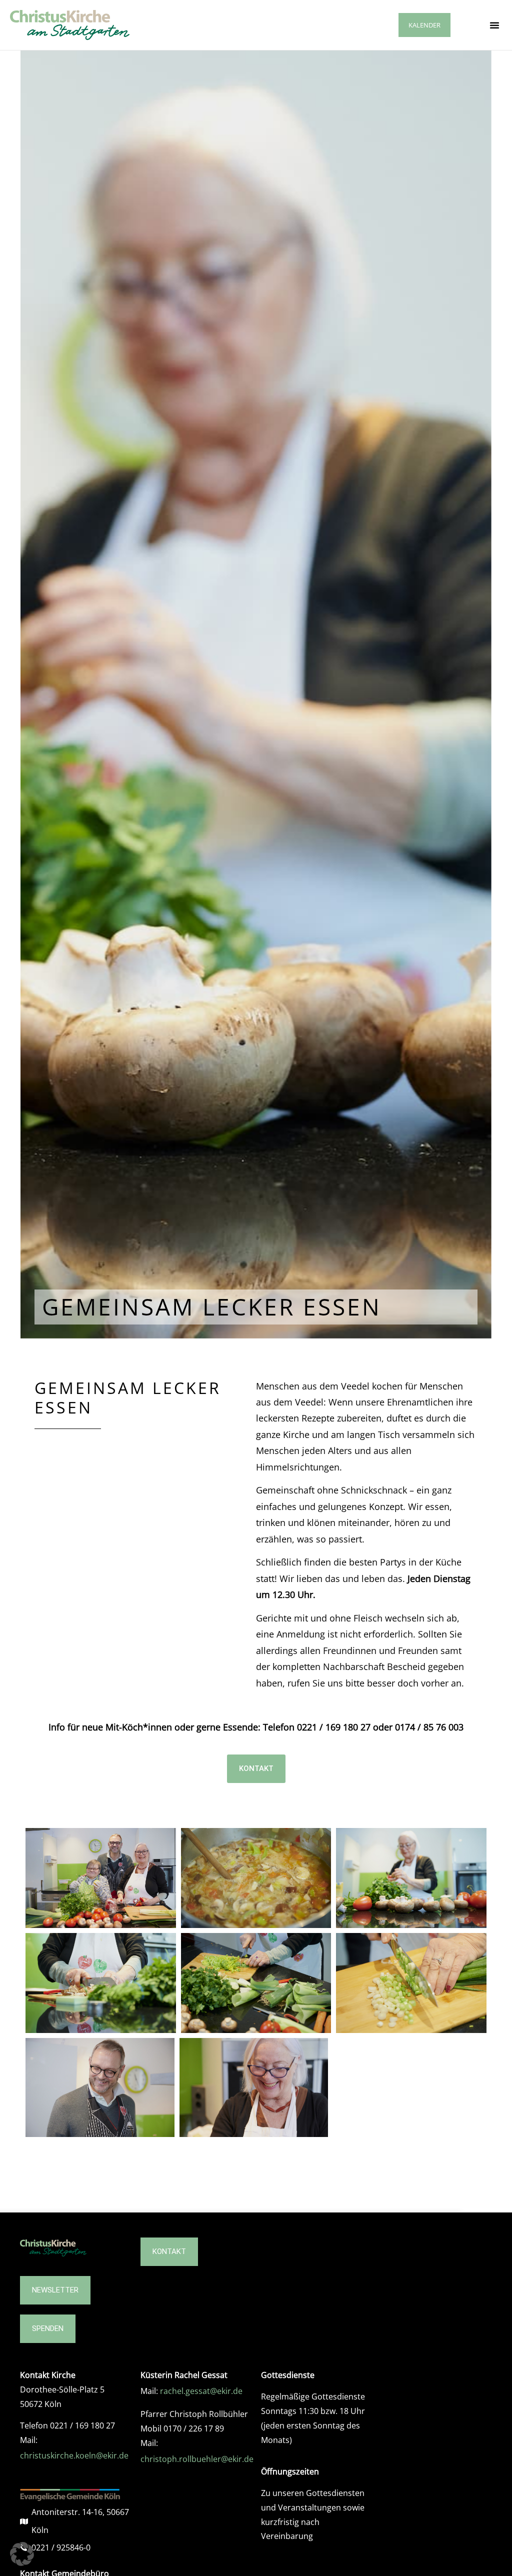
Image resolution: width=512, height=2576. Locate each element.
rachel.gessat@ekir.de (201, 2391)
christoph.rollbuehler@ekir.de (197, 2459)
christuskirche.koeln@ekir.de (74, 2455)
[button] (494, 25)
